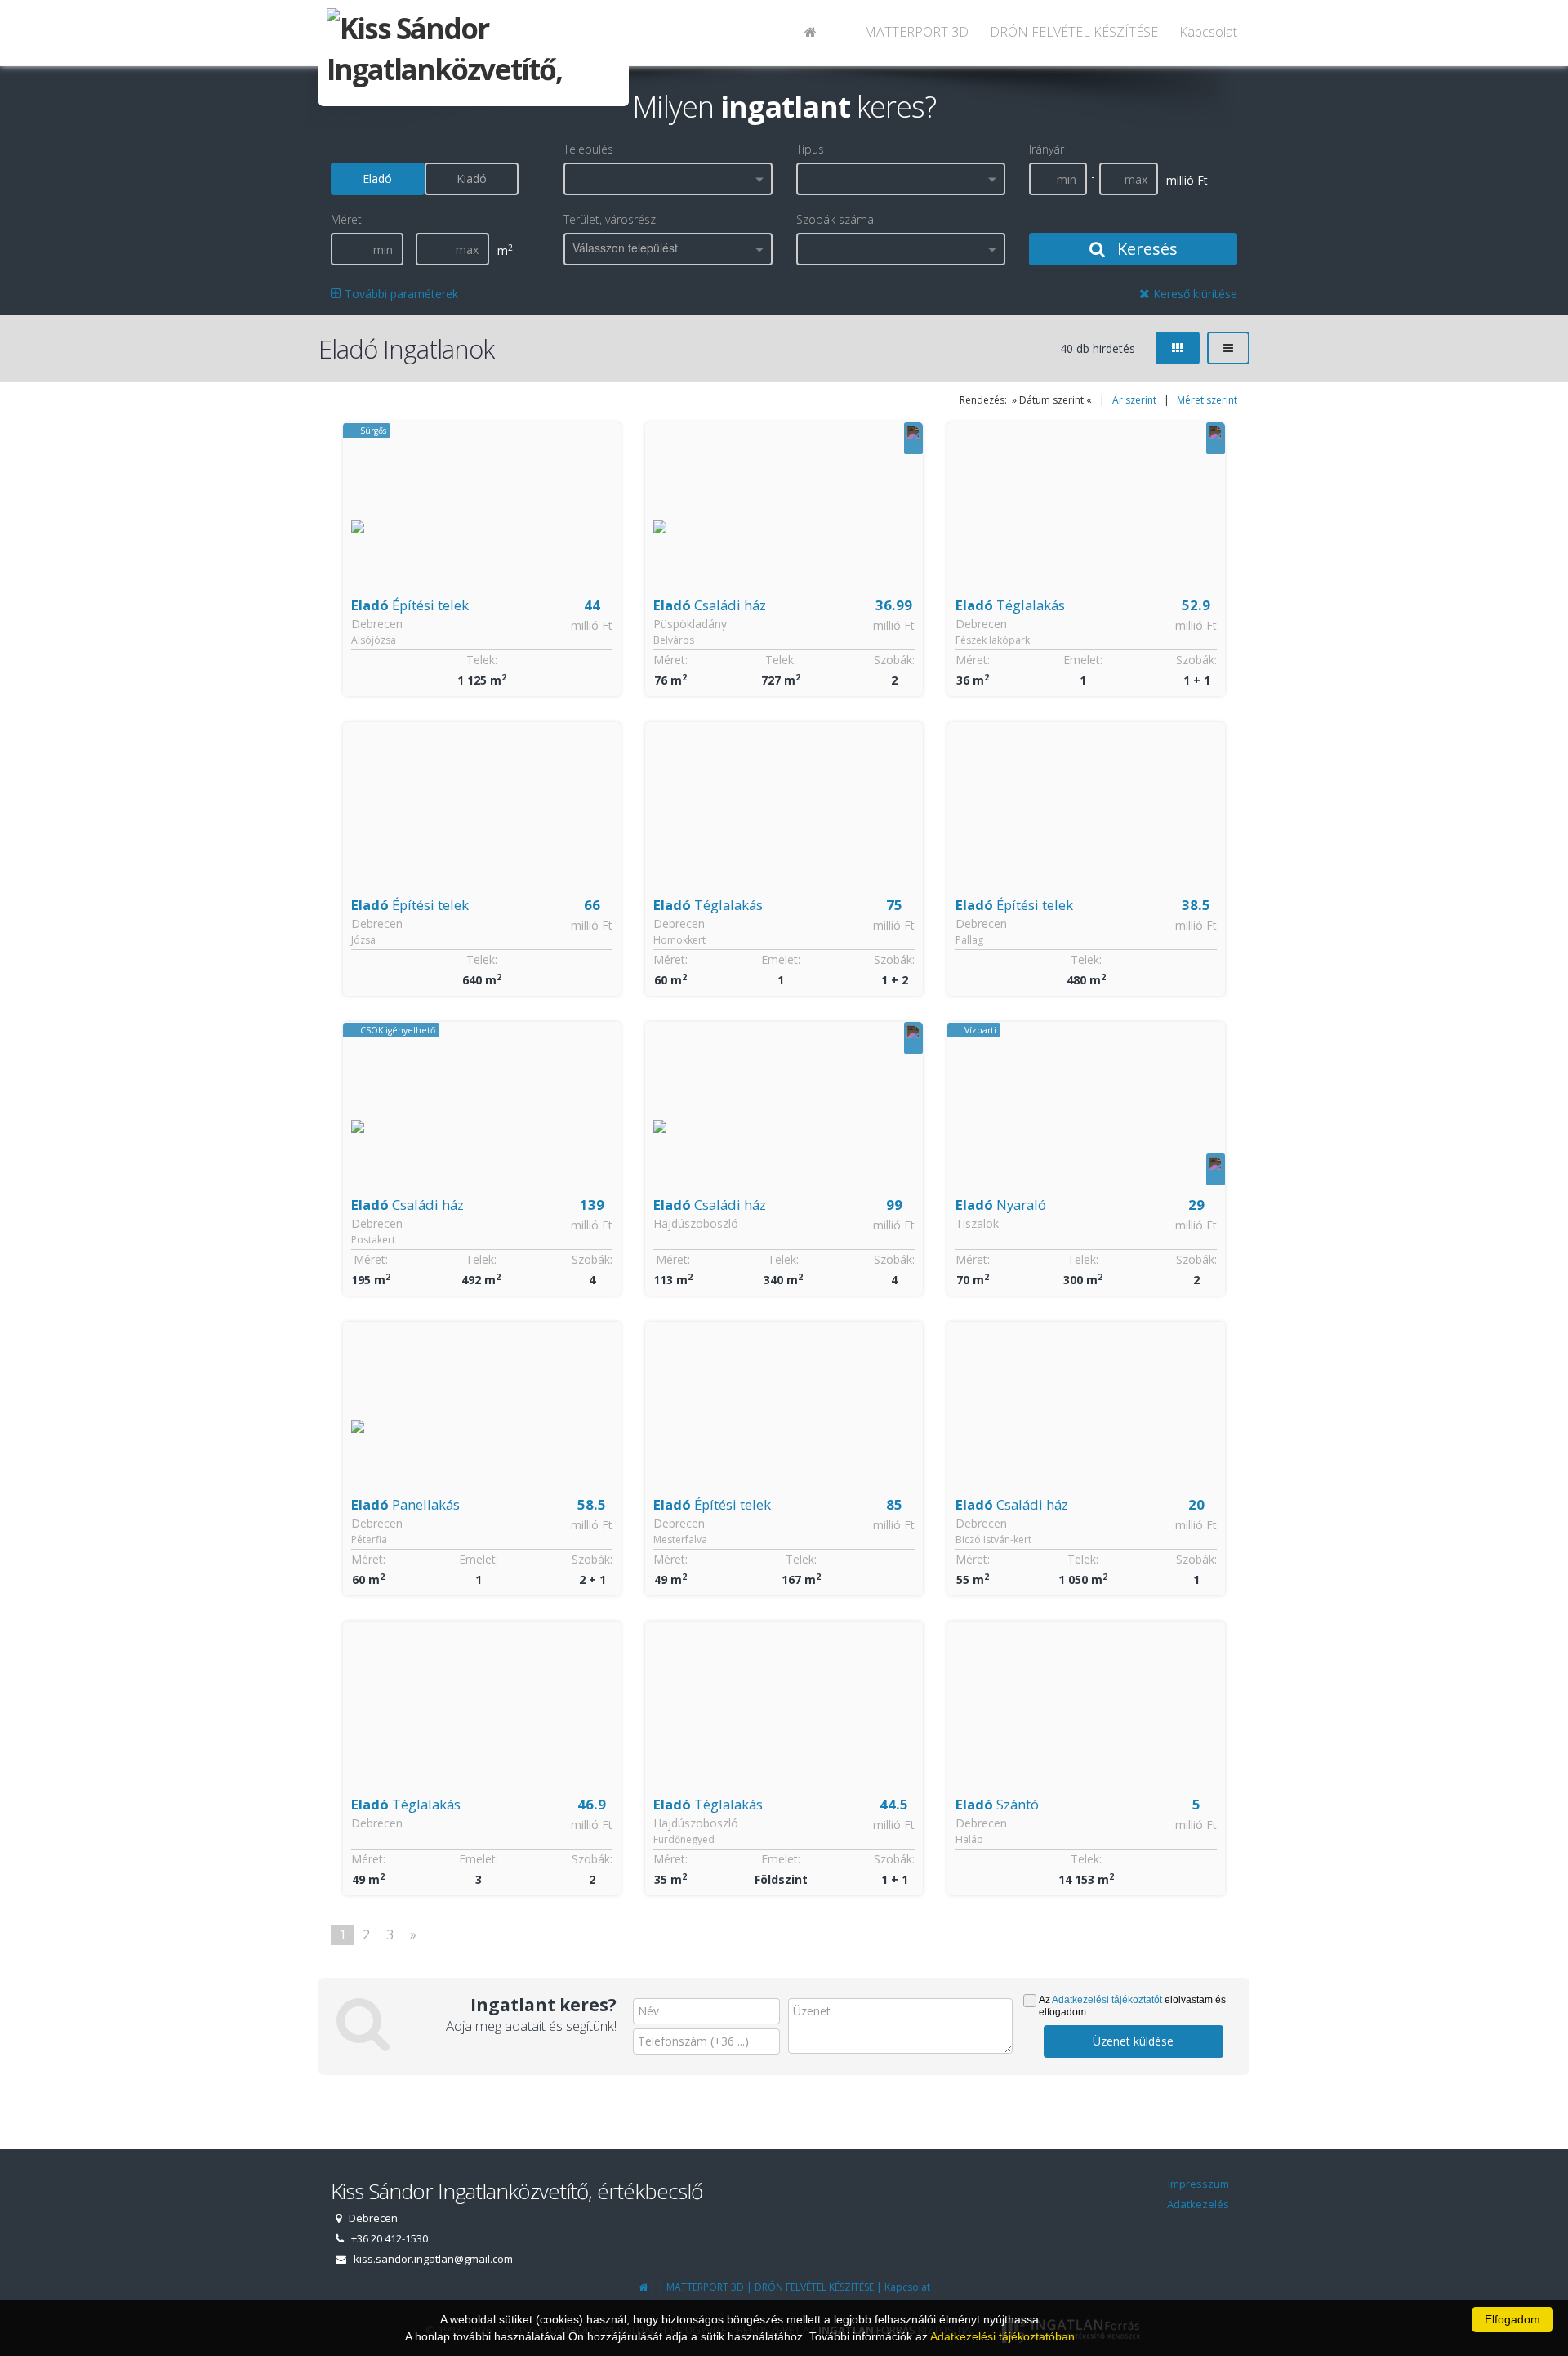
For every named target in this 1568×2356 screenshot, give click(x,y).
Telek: (482, 660)
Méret (346, 219)
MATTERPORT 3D (916, 32)
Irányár (1047, 149)
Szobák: (894, 660)
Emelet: (1083, 660)
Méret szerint (1207, 400)
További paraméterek (400, 294)
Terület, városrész (610, 219)
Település (588, 149)
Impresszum (1198, 2184)
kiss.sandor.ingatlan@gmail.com (433, 2259)
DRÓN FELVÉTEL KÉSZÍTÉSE (1074, 32)
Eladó (377, 178)
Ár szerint (1134, 400)
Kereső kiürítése (1194, 294)
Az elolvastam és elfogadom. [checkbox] (1132, 2006)
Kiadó (472, 178)
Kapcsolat (1208, 32)
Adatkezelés (1198, 2204)
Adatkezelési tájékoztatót (1107, 2000)
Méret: (670, 660)
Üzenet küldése (1133, 2041)
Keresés (1145, 249)
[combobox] (668, 179)
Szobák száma (835, 219)
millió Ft (592, 625)
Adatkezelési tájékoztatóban (1002, 2336)
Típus (810, 149)
